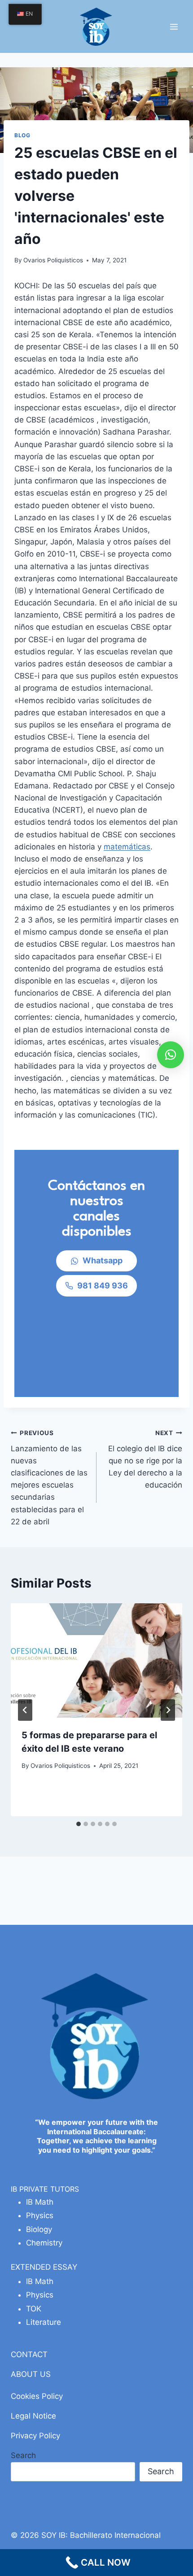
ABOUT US (31, 2374)
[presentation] (96, 1660)
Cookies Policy (37, 2396)
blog (22, 135)
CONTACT (29, 2354)
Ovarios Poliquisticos (53, 260)
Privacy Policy (35, 2436)
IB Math (40, 2202)
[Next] (168, 1710)
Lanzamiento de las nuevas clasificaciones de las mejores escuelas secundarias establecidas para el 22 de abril (49, 1478)
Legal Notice (33, 2416)
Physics (40, 2215)
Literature (44, 2322)
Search (23, 2455)
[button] (171, 1055)
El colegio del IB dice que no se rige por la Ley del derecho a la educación (145, 1459)
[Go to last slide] (25, 1710)
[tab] (79, 1824)
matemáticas (127, 847)
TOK (34, 2309)
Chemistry (44, 2243)
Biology (39, 2229)
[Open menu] (174, 26)
